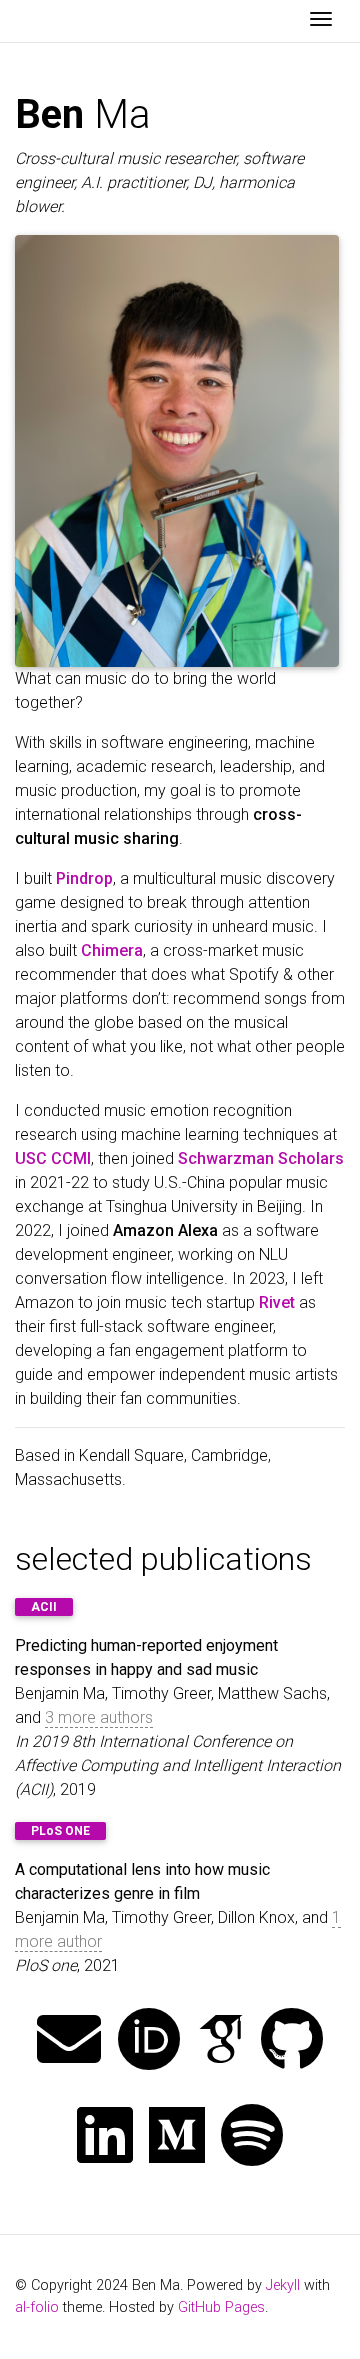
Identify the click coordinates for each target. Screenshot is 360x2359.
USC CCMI (53, 1158)
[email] (69, 2041)
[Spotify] (252, 2137)
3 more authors (99, 1717)
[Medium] (177, 2137)
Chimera (112, 950)
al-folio (37, 2307)
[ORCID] (149, 2041)
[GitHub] (292, 2041)
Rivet (277, 1302)
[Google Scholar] (221, 2041)
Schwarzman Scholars (261, 1158)
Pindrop (84, 878)
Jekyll (283, 2285)
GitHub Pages (221, 2307)
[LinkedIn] (105, 2137)
